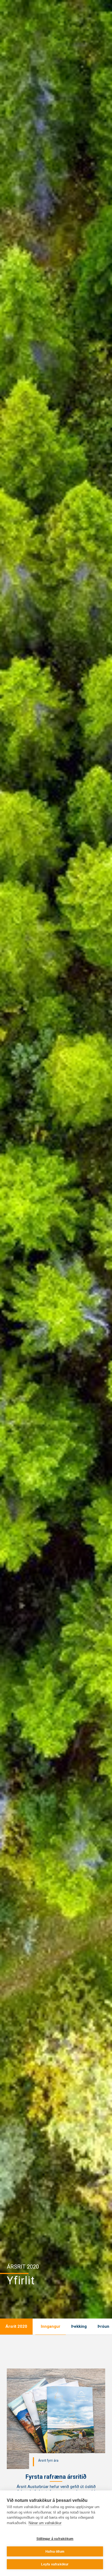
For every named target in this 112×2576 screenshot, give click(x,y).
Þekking (79, 2326)
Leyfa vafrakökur (55, 2564)
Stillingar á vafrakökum (55, 2539)
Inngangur (51, 2326)
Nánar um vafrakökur (45, 2523)
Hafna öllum (55, 2552)
